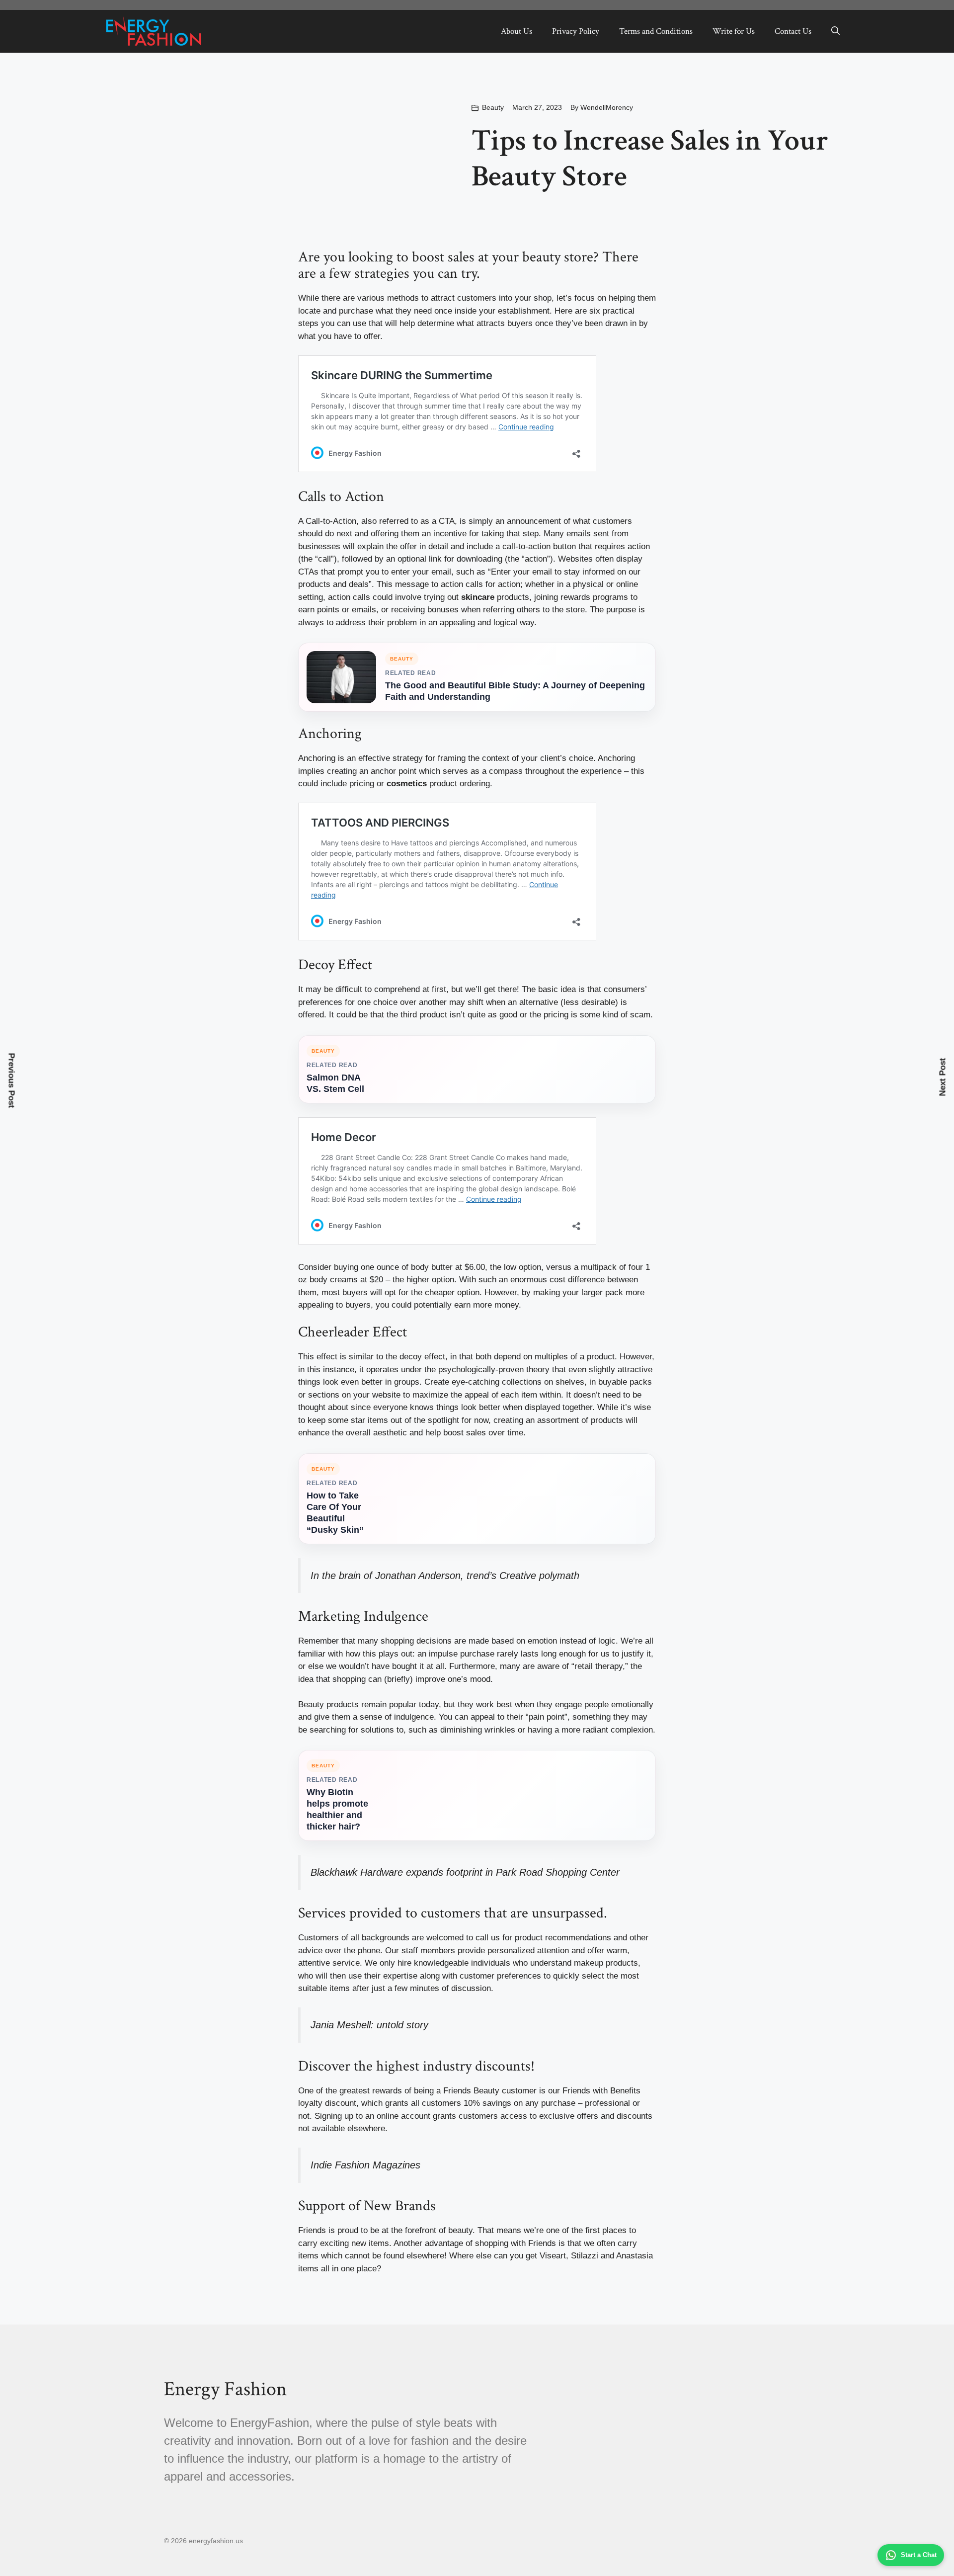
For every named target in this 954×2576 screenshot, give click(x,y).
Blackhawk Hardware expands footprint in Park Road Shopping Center (465, 1872)
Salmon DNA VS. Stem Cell (335, 1083)
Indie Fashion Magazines (365, 2165)
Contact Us (793, 31)
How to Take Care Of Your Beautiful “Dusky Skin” (335, 1513)
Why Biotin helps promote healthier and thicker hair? (337, 1809)
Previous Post (12, 1081)
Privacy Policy (576, 31)
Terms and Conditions (656, 31)
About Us (517, 31)
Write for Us (734, 31)
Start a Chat (919, 2555)
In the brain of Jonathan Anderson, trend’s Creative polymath (445, 1576)
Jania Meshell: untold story (369, 2025)
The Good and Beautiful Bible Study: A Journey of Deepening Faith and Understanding (515, 691)
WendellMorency (607, 107)
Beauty (493, 107)
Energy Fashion (225, 2389)
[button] (835, 31)
